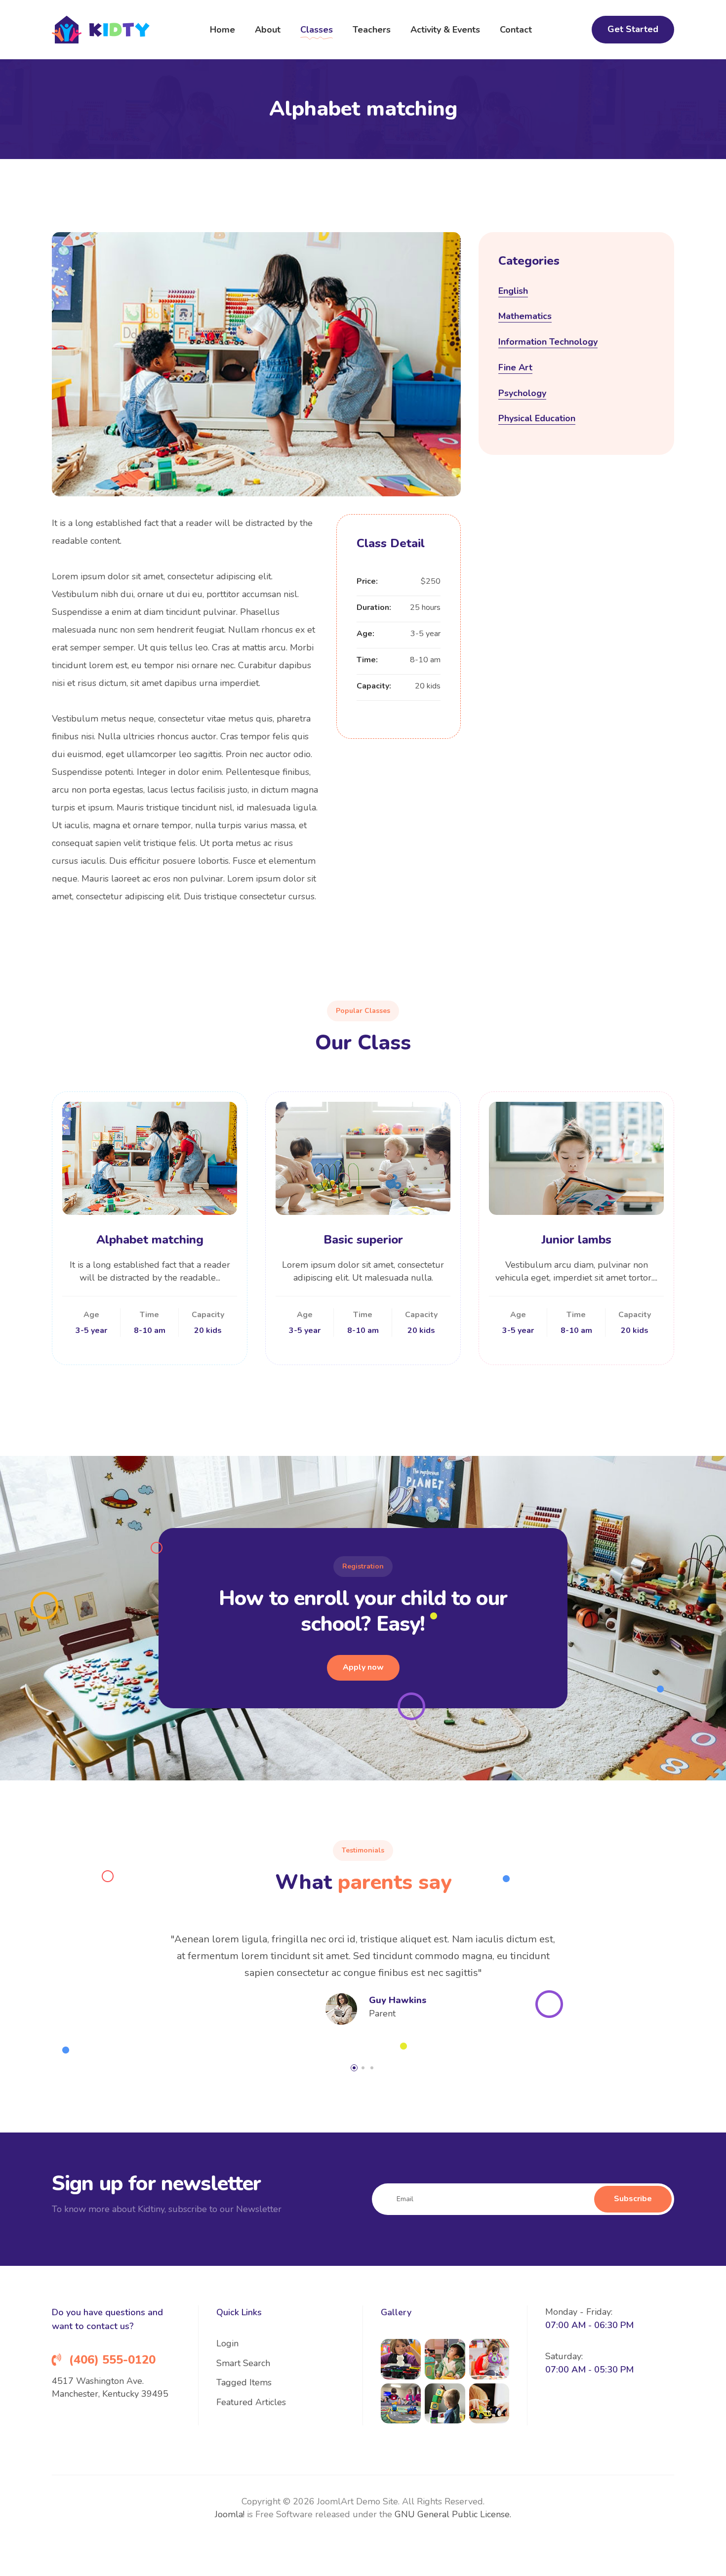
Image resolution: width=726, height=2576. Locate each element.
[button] (354, 2068)
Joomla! (230, 2514)
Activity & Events (445, 30)
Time (149, 1315)
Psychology (522, 393)
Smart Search (243, 2363)
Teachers (372, 30)
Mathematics (525, 316)
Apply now (363, 1667)
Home (222, 30)
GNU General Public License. (453, 2514)
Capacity (208, 1315)
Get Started (633, 29)
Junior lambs (576, 1240)
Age (91, 1315)
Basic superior (363, 1240)
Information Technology (548, 342)
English (513, 291)
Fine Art (515, 367)
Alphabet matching (150, 1240)
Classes (317, 30)
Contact (516, 30)
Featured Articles (251, 2402)
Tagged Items (244, 2382)
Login (227, 2343)
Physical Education (537, 418)
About (268, 30)
